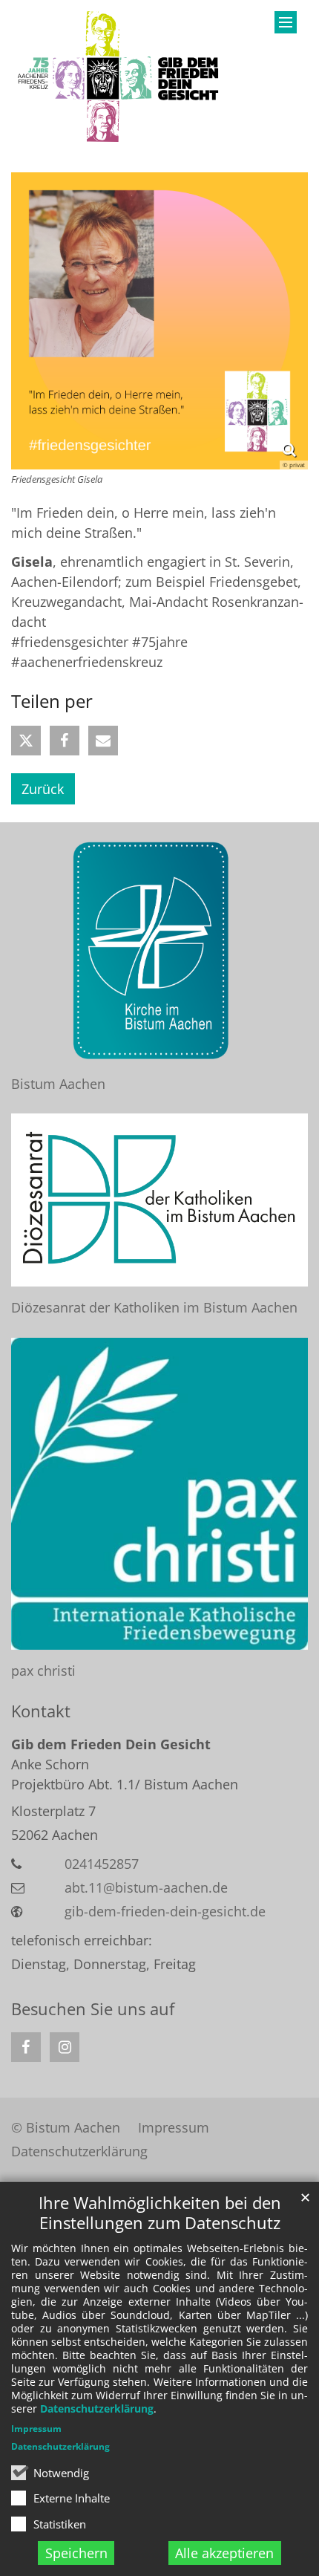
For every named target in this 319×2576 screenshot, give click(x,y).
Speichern (76, 2553)
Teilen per (52, 701)
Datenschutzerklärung (97, 2409)
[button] (26, 741)
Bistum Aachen (58, 1084)
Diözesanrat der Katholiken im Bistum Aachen (154, 1307)
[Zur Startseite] (120, 77)
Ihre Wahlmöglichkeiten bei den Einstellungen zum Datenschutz (160, 2213)
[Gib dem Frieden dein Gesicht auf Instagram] (65, 2047)
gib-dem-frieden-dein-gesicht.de (165, 1911)
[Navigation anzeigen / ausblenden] (286, 22)
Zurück (43, 789)
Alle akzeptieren (224, 2553)
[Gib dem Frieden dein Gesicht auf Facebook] (26, 2047)
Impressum (36, 2429)
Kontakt (41, 1711)
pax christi (43, 1671)
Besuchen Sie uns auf (93, 2009)
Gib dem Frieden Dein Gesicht (111, 1744)
